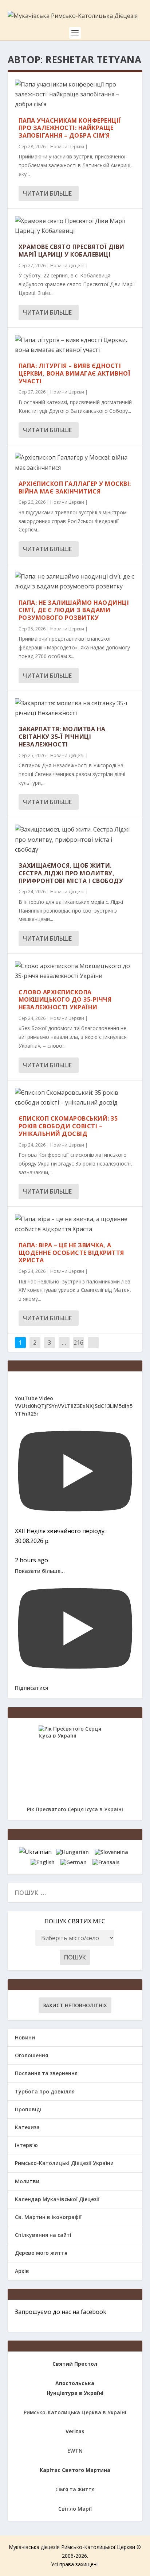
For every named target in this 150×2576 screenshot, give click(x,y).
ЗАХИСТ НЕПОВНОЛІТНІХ (75, 2005)
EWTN (75, 2451)
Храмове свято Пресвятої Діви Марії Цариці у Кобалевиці (72, 251)
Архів (22, 2271)
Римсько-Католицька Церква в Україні (75, 2412)
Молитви (27, 2181)
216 (78, 1343)
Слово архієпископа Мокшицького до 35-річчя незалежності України (65, 1000)
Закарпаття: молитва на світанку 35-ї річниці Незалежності (62, 737)
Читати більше (47, 193)
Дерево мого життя (41, 2253)
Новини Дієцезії (67, 266)
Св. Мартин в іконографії (48, 2217)
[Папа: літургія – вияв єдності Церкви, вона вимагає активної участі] (75, 345)
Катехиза (27, 2127)
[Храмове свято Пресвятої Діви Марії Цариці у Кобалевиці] (75, 226)
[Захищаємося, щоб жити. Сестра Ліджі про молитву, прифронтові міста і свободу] (75, 840)
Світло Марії (75, 2509)
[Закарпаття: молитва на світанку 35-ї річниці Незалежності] (75, 708)
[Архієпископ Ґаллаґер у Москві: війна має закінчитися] (75, 462)
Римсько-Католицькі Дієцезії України (64, 2163)
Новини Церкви (67, 147)
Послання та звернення (46, 2073)
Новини (25, 2037)
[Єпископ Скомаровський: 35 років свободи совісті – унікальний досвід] (75, 1098)
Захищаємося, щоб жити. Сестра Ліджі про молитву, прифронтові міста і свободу (71, 873)
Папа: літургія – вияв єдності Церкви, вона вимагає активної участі (75, 373)
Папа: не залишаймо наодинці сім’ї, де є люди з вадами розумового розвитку (74, 610)
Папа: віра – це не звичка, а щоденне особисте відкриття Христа (71, 1253)
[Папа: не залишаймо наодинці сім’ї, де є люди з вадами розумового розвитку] (75, 581)
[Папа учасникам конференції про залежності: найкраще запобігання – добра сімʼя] (75, 95)
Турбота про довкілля (45, 2091)
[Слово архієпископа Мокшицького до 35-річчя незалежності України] (75, 971)
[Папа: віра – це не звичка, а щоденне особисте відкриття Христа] (75, 1224)
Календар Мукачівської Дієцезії (57, 2199)
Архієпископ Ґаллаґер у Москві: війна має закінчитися (75, 487)
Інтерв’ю (26, 2145)
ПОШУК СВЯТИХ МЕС (75, 1921)
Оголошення (31, 2055)
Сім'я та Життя (75, 2489)
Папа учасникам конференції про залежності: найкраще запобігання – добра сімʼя (70, 128)
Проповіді (28, 2109)
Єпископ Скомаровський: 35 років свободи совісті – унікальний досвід (68, 1126)
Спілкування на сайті (43, 2235)
